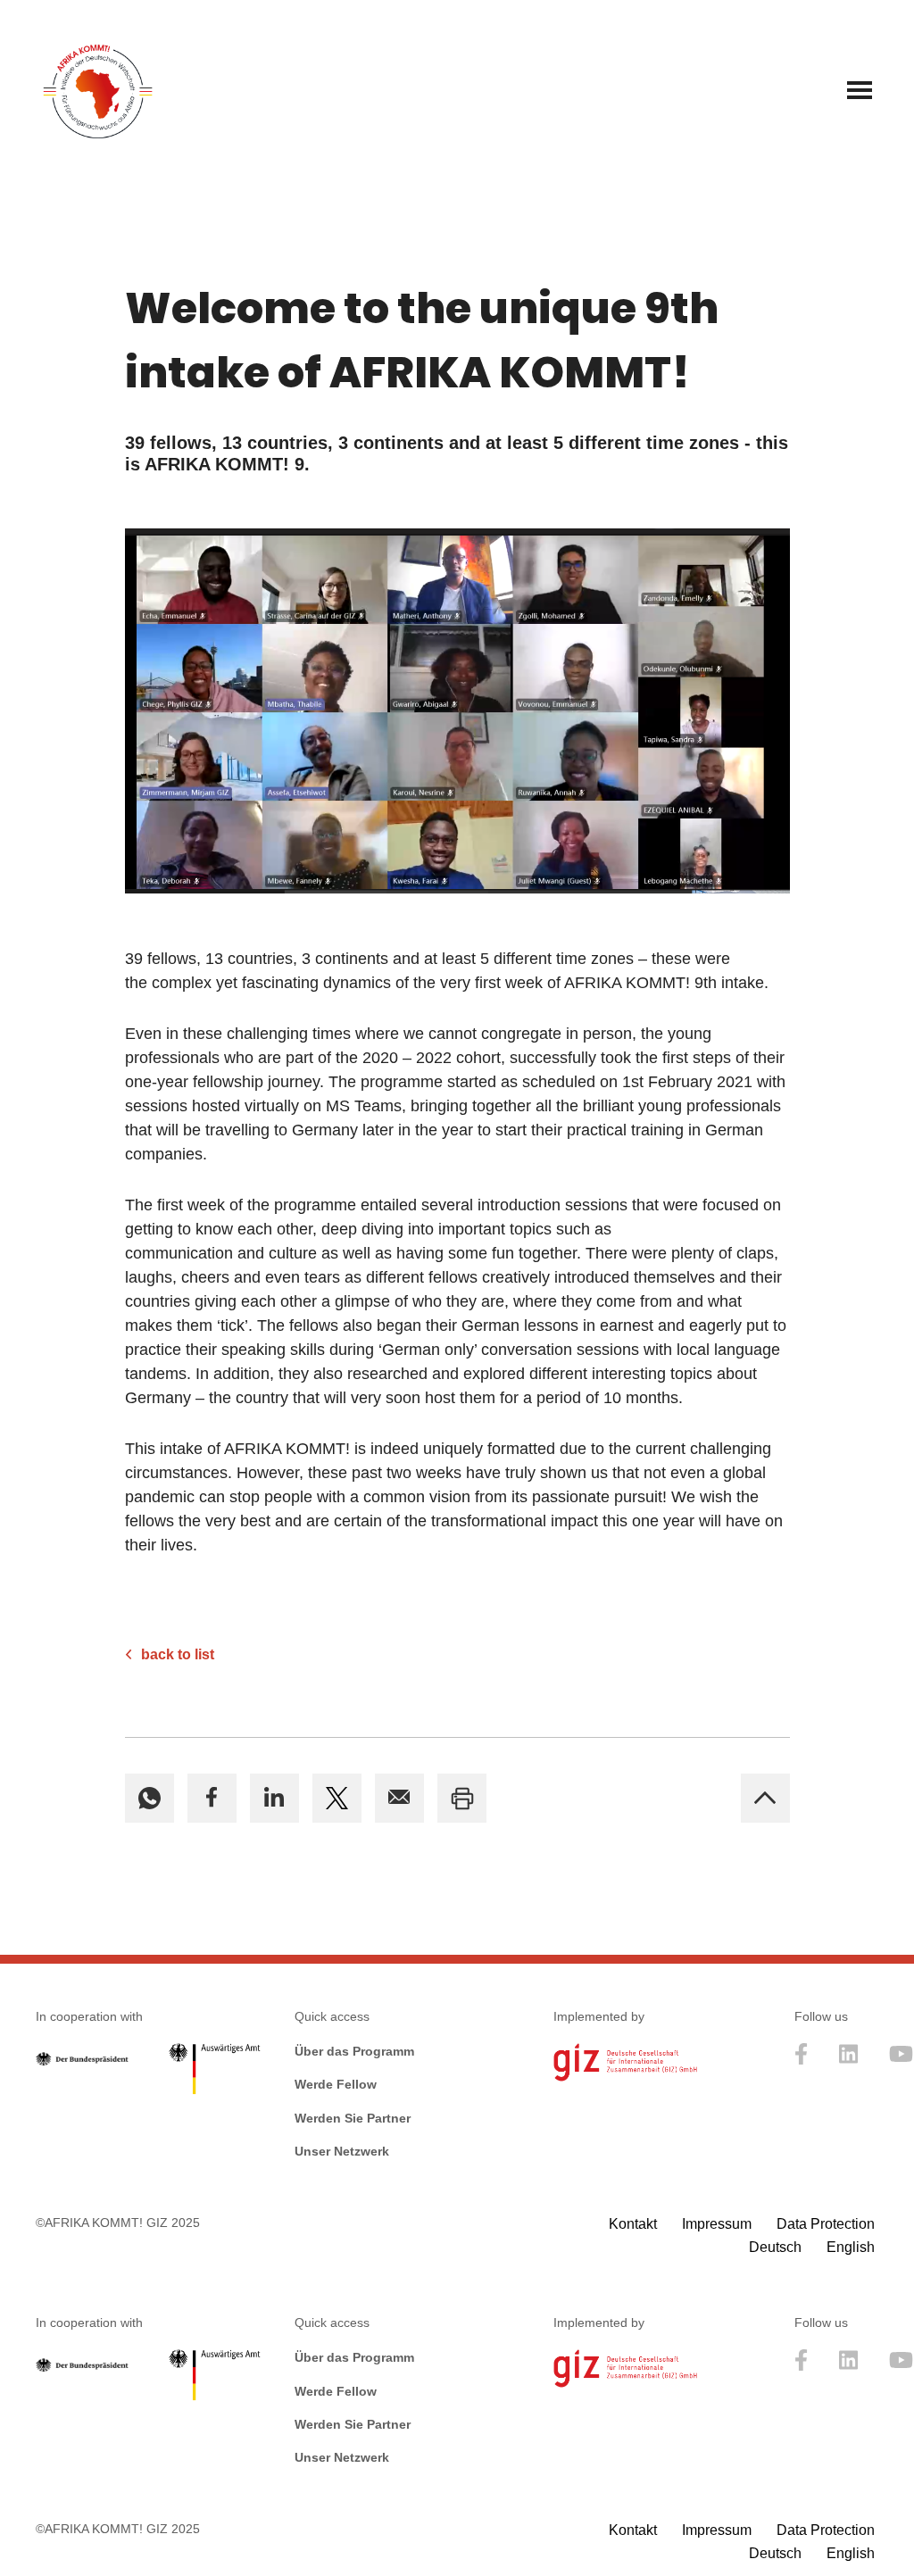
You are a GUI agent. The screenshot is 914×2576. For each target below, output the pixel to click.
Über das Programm (354, 2051)
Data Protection (826, 2224)
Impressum (717, 2224)
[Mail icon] (399, 1798)
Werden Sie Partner (353, 2118)
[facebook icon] (802, 2060)
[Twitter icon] (337, 1798)
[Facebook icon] (212, 1798)
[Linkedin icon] (274, 1798)
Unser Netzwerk (342, 2151)
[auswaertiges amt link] (214, 2073)
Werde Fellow (336, 2084)
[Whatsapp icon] (150, 1798)
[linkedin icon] (849, 2060)
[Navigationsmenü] (860, 90)
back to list (178, 1654)
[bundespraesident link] (82, 2061)
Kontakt (633, 2224)
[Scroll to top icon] (765, 1798)
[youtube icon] (901, 2060)
